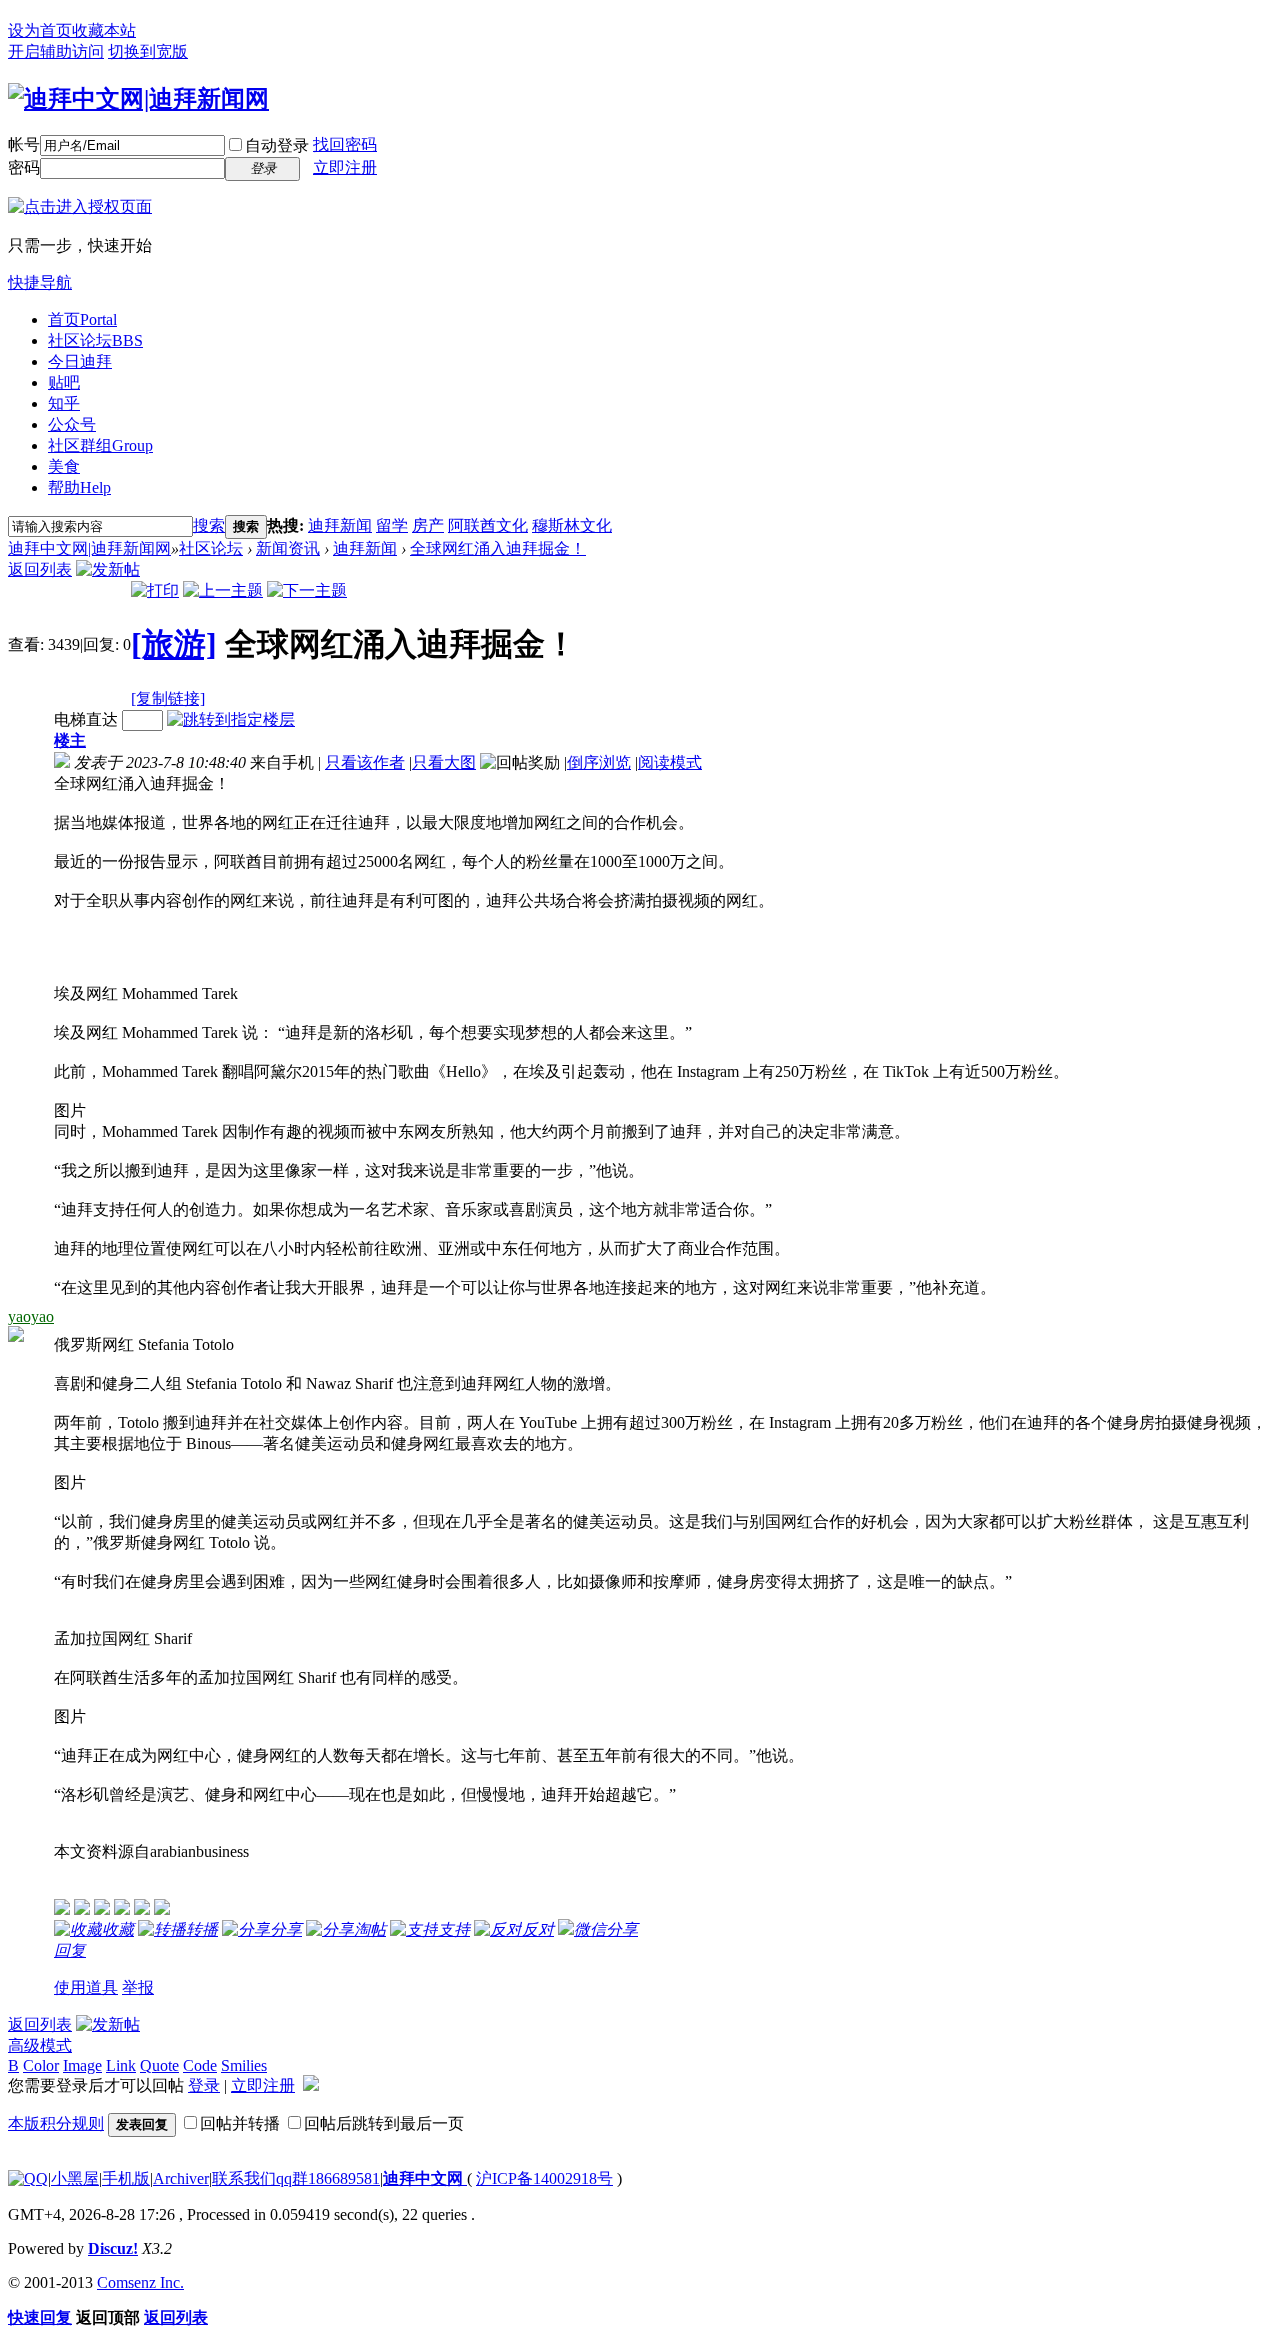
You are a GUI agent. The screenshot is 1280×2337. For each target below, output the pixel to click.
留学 (392, 525)
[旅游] (174, 644)
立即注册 (345, 167)
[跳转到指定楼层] (231, 719)
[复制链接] (168, 698)
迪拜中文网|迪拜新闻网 (89, 548)
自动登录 (277, 145)
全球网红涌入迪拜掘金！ (498, 548)
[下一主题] (307, 590)
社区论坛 (95, 340)
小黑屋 (75, 2178)
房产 (428, 525)
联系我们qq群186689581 (296, 2178)
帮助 (79, 487)
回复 (70, 1950)
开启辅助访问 (56, 51)
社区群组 (100, 445)
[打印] (155, 590)
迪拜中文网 (425, 2178)
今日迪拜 (80, 361)
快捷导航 (40, 282)
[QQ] (28, 2178)
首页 (82, 319)
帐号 (24, 144)
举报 (138, 1987)
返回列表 (40, 569)
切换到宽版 (148, 51)
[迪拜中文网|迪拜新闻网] (138, 99)
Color (41, 2065)
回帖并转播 (240, 2123)
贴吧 (64, 382)
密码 (24, 167)
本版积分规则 (56, 2123)
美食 (64, 466)
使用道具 (86, 1987)
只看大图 (444, 762)
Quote (159, 2065)
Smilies (244, 2065)
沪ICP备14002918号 (544, 2178)
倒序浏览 (599, 762)
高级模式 (40, 2045)
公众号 (72, 424)
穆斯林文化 (572, 525)
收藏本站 (104, 30)
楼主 (70, 740)
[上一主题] (223, 590)
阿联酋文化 (488, 525)
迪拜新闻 (340, 525)
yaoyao (31, 1316)
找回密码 (345, 144)
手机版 (126, 2178)
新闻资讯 (288, 548)
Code (200, 2065)
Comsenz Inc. (140, 2282)
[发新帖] (108, 569)
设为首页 (40, 30)
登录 (204, 2085)
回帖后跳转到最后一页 (384, 2123)
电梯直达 (86, 719)
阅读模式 (670, 762)
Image (82, 2065)
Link (121, 2065)
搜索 (209, 525)
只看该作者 (365, 762)
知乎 (64, 403)
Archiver (181, 2178)
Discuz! (113, 2248)
